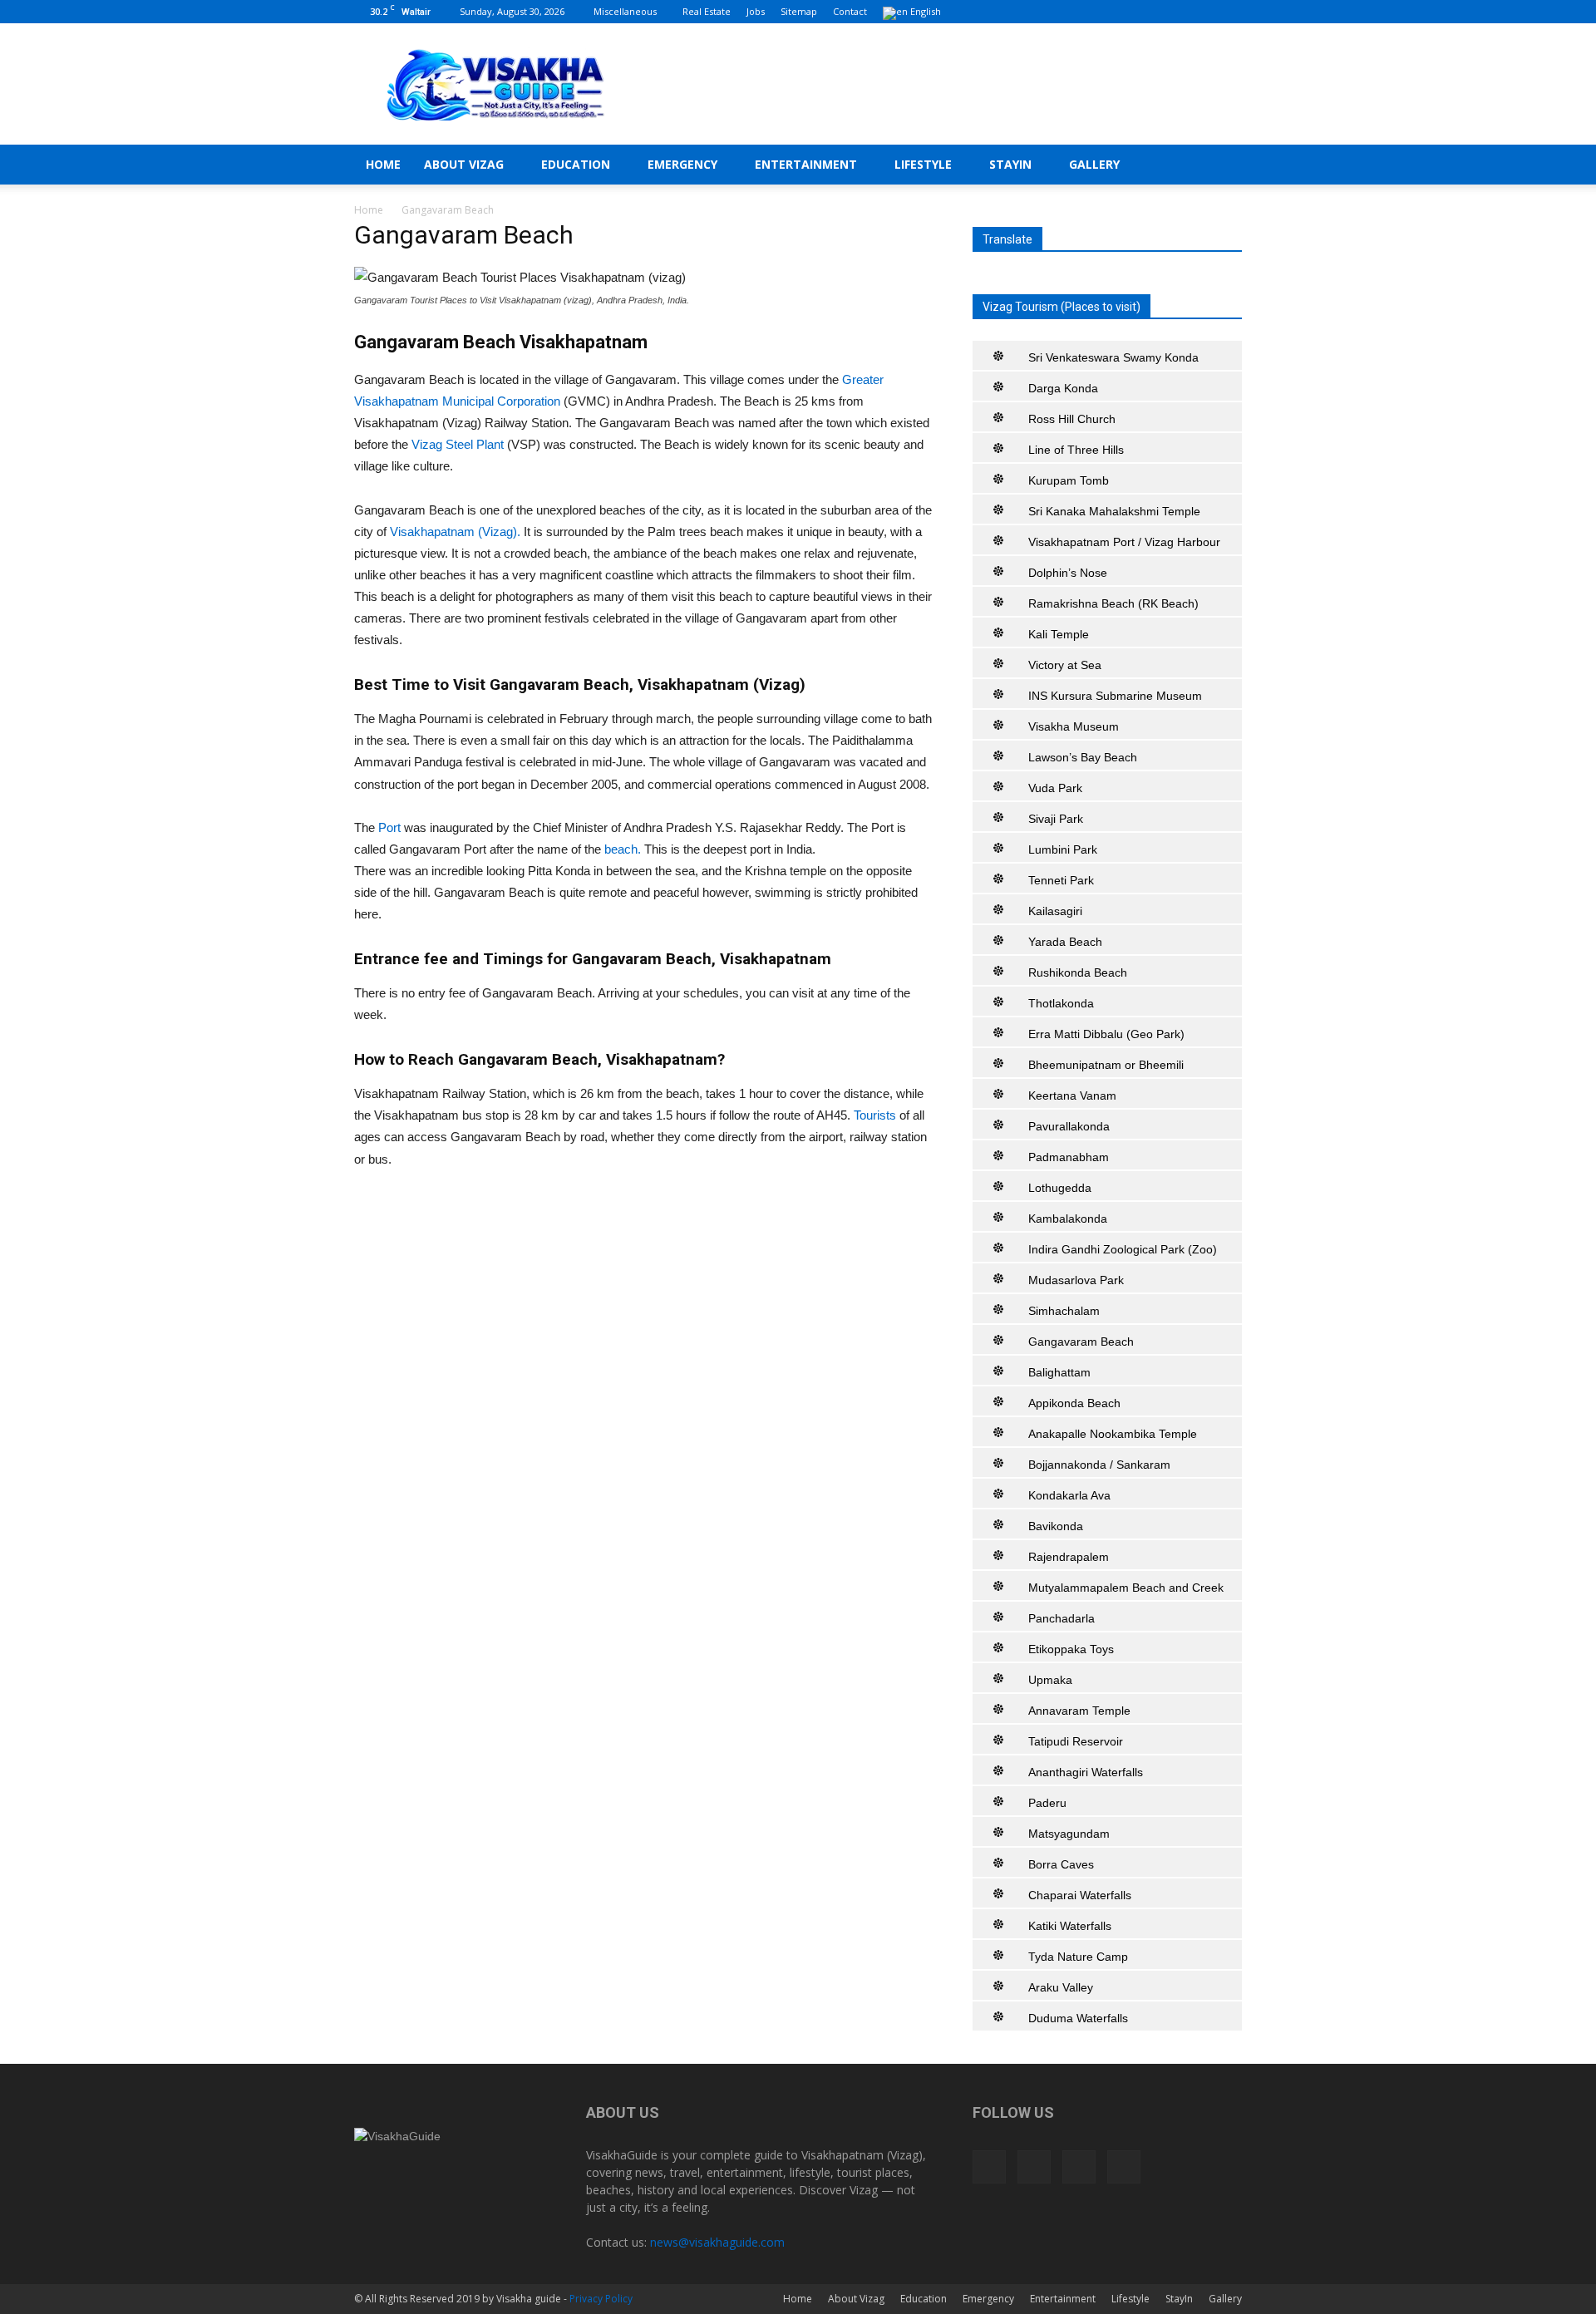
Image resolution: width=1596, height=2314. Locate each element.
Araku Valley (1061, 1987)
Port (391, 827)
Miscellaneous (625, 11)
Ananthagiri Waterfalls (1086, 1772)
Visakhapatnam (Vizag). (455, 532)
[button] (1222, 166)
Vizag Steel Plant (459, 444)
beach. (623, 849)
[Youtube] (1229, 12)
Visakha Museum (1074, 726)
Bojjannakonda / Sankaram (1099, 1465)
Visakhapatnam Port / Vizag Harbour (1124, 542)
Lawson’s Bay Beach (1083, 757)
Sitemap (799, 11)
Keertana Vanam (1072, 1095)
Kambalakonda (1068, 1219)
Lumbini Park (1063, 849)
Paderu (1047, 1803)
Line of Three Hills (1076, 450)
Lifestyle (923, 164)
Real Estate (707, 11)
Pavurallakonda (1069, 1126)
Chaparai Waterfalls (1080, 1895)
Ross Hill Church (1072, 419)
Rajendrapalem (1069, 1557)
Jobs (756, 11)
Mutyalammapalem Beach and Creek (1126, 1588)
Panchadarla (1062, 1618)
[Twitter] (1202, 12)
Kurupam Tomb (1069, 480)
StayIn (1010, 164)
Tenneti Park (1061, 880)
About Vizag (464, 164)
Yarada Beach (1065, 942)
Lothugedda (1060, 1188)
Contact (850, 11)
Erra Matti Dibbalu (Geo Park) (1106, 1034)
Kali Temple (1059, 634)
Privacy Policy (601, 2299)
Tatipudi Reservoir (1076, 1741)
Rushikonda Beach (1078, 972)
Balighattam (1059, 1372)
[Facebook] (1147, 12)
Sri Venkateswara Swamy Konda (1113, 357)
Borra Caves (1061, 1864)
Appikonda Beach (1074, 1403)
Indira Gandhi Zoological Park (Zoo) (1123, 1249)
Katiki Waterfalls (1070, 1926)
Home (383, 164)
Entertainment (806, 164)
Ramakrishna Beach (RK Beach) (1113, 603)
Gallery (1094, 164)
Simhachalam (1064, 1311)
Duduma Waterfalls (1078, 2018)
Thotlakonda (1061, 1003)
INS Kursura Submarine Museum (1115, 696)
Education (576, 164)
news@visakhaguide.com (717, 2242)
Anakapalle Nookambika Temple (1113, 1434)
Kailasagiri (1055, 911)
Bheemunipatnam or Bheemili (1106, 1065)
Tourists (875, 1115)
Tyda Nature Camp (1078, 1957)
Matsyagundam (1069, 1834)
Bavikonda (1056, 1526)
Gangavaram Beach (1081, 1342)
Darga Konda (1063, 388)
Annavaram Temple (1079, 1711)
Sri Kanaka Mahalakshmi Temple (1114, 511)
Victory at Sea (1065, 665)
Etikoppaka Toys (1071, 1649)
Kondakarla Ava (1069, 1495)
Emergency (682, 164)
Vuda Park (1055, 788)
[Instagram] (1175, 12)
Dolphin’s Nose (1068, 573)
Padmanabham (1069, 1157)
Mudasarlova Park (1076, 1280)
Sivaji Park (1056, 819)
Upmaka (1050, 1680)
